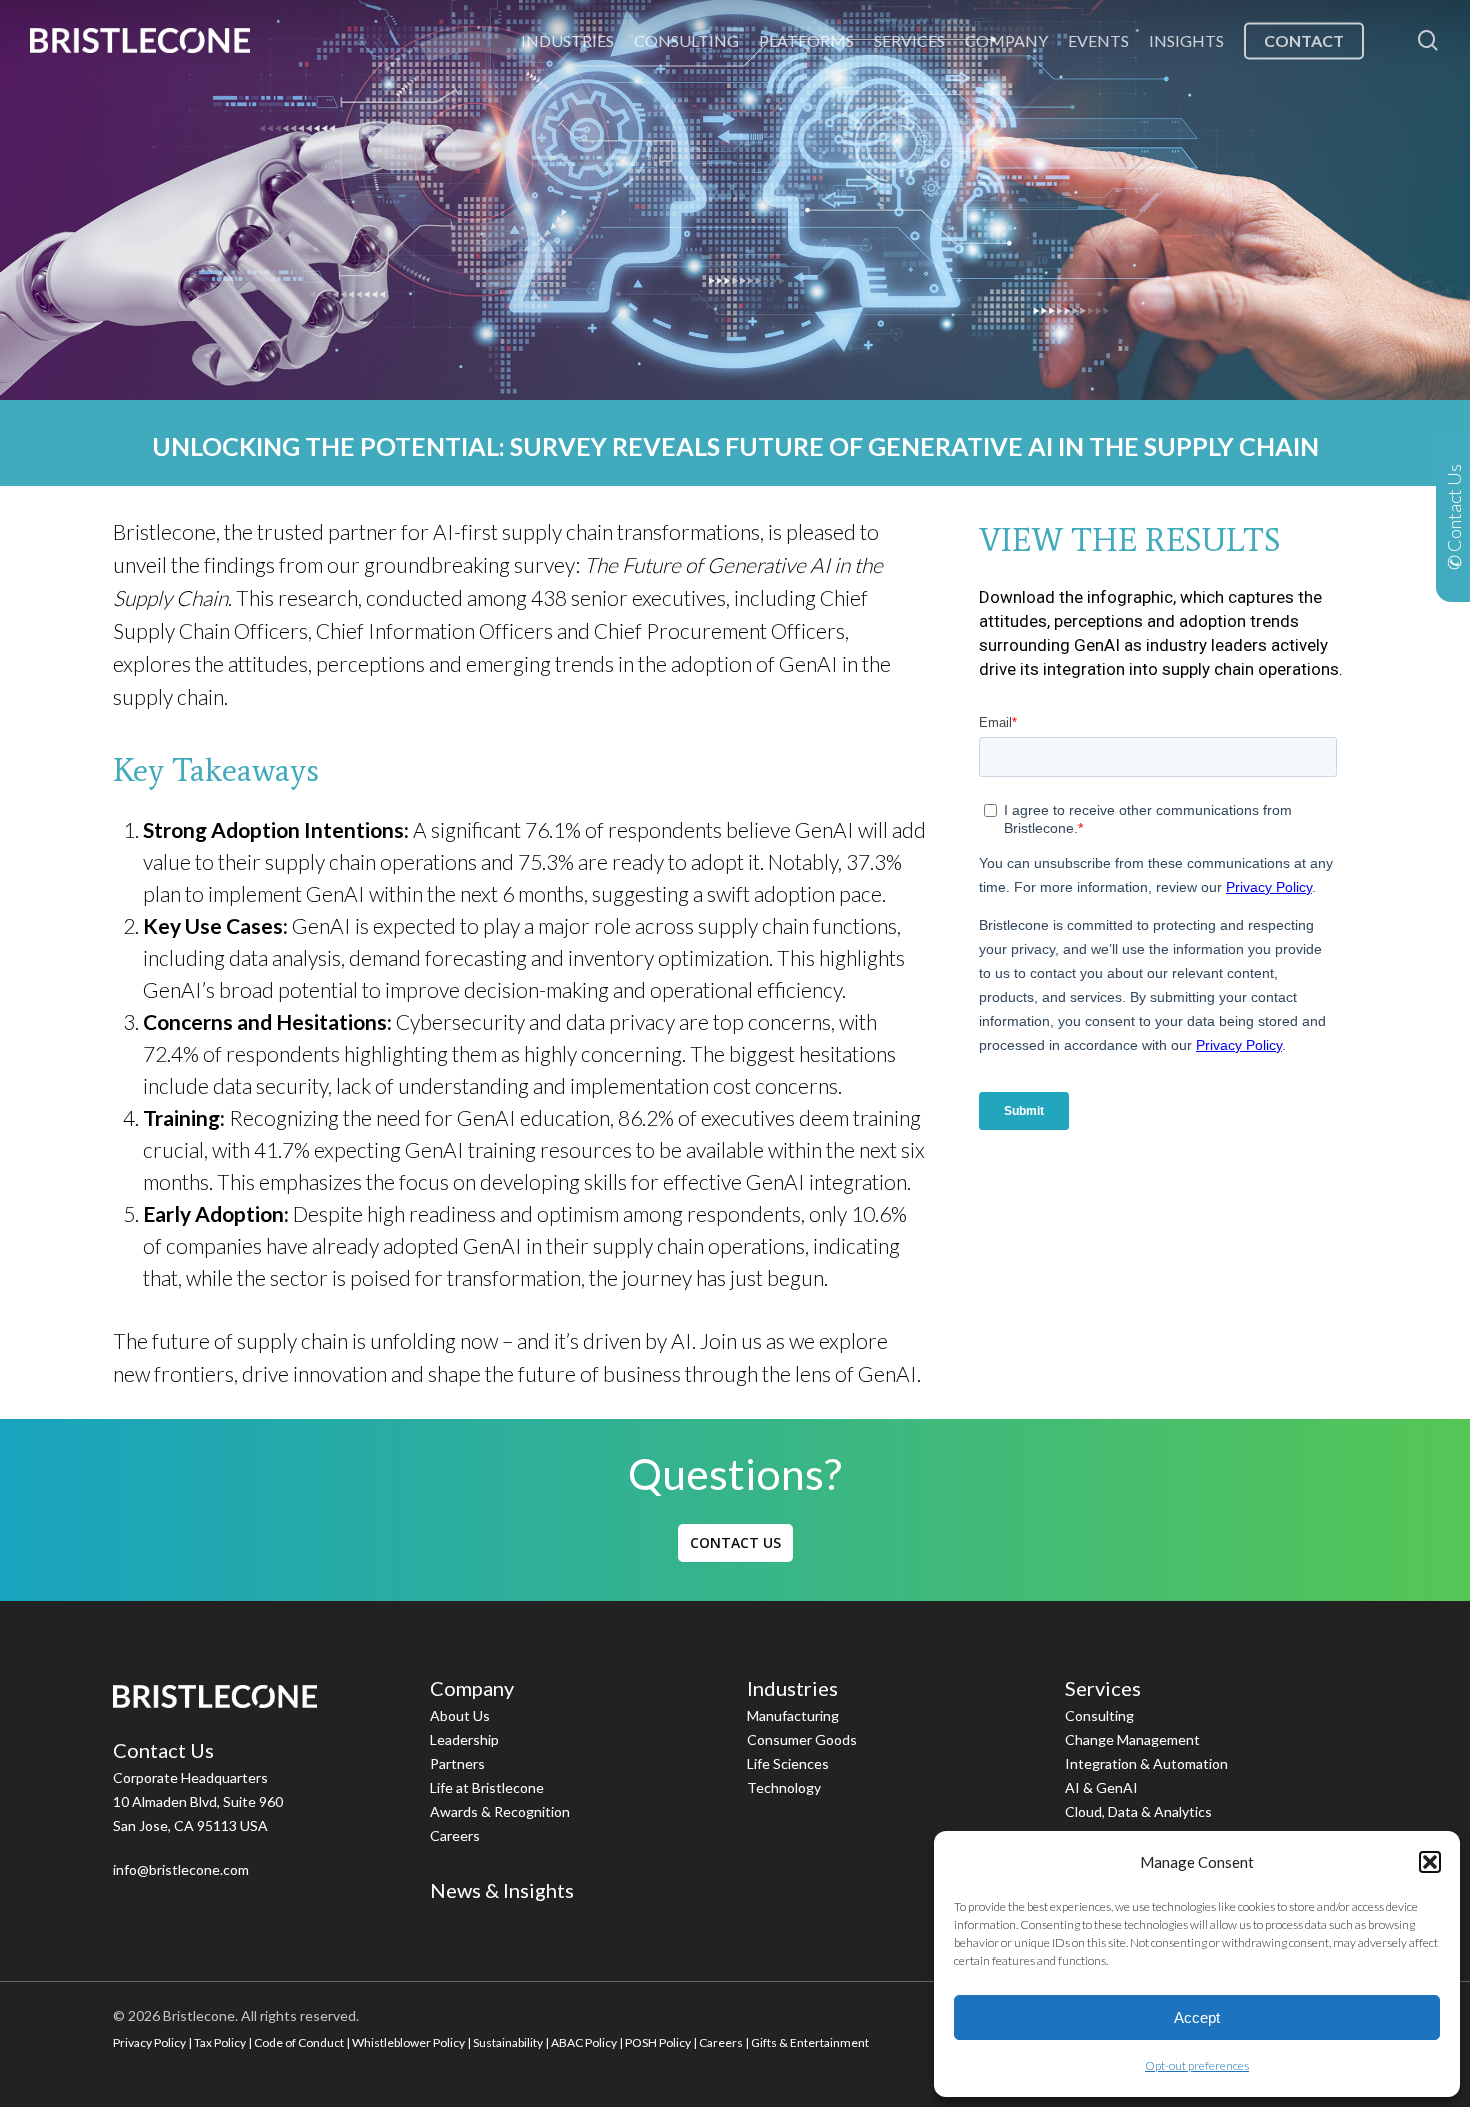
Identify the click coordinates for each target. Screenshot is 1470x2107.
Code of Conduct (299, 2042)
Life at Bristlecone (487, 1787)
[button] (1430, 1862)
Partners (457, 1763)
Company (472, 1688)
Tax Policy (220, 2042)
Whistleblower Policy (408, 2042)
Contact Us (163, 1750)
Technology (784, 1787)
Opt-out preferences (1197, 2065)
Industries (792, 1688)
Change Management (1132, 1739)
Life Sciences (788, 1763)
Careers (455, 1835)
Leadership (464, 1739)
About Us (460, 1715)
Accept (1197, 2017)
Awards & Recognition (500, 1811)
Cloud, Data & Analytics (1138, 1811)
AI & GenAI (1101, 1787)
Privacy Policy (149, 2042)
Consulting (1099, 1715)
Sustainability (508, 2042)
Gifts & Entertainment (810, 2042)
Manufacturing (793, 1715)
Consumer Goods (802, 1739)
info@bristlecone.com (181, 1869)
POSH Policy (658, 2042)
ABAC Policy (584, 2042)
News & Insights (502, 1890)
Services (1103, 1688)
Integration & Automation (1146, 1763)
